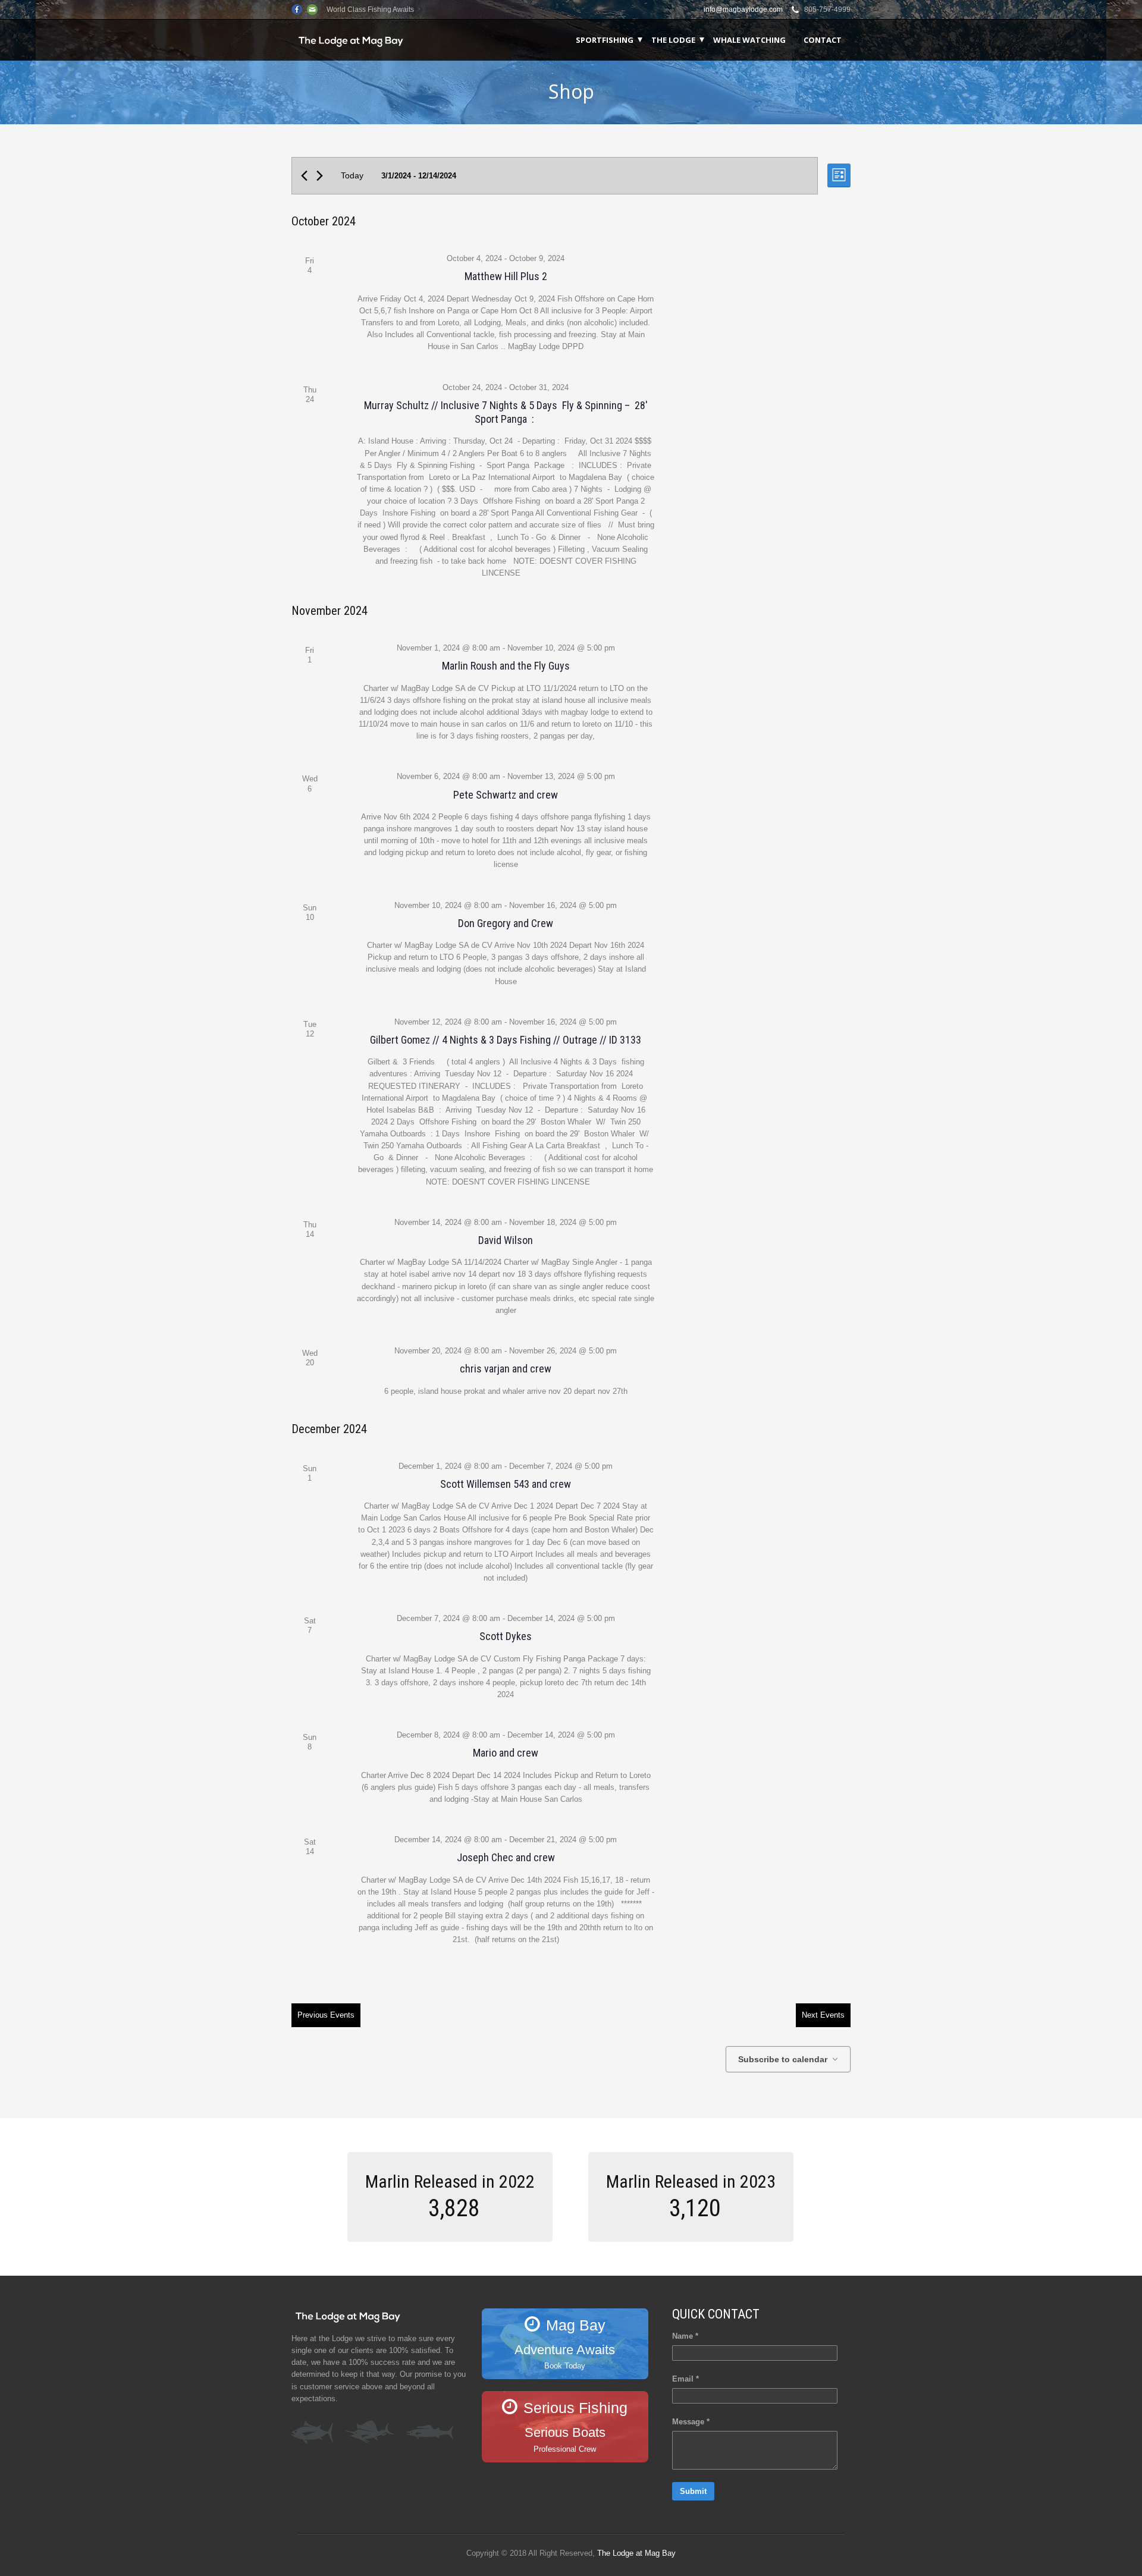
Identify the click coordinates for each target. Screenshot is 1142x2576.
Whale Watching (749, 40)
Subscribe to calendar (783, 2059)
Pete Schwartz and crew (506, 795)
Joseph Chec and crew (506, 1857)
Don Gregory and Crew (506, 923)
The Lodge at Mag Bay (636, 2553)
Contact (823, 40)
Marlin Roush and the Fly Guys (506, 666)
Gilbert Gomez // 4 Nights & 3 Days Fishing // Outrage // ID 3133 (506, 1040)
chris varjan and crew (506, 1369)
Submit (693, 2491)
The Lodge (673, 40)
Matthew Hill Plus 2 (506, 276)
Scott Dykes (506, 1636)
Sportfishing (605, 40)
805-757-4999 (827, 10)
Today (352, 175)
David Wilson (506, 1240)
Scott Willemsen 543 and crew (506, 1484)
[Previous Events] (304, 176)
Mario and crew (506, 1753)
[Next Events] (320, 176)
